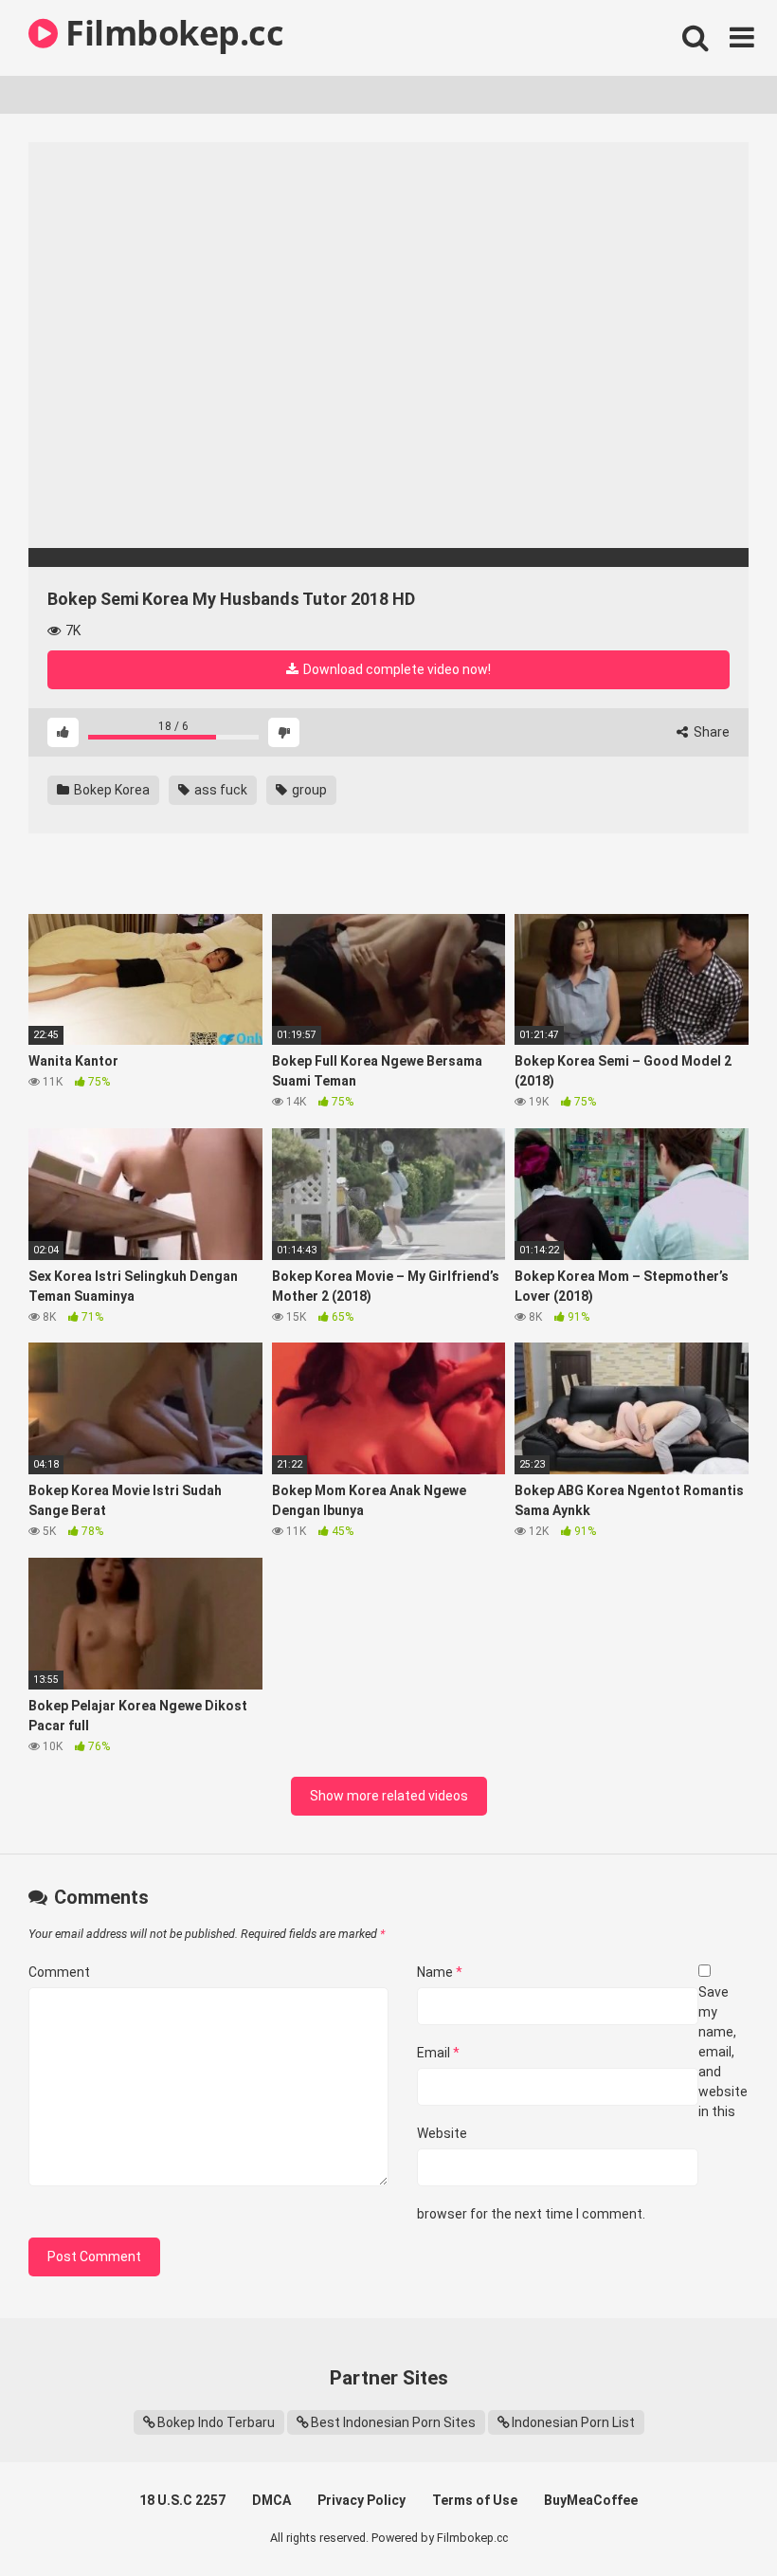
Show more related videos (389, 1796)
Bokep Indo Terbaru (216, 2422)
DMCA (271, 2500)
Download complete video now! (396, 669)
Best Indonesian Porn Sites (393, 2422)
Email (438, 2053)
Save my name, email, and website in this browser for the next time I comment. (582, 2103)
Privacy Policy (361, 2500)
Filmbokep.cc (171, 33)
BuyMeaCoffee (591, 2500)
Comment (59, 1972)
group (308, 790)
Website (442, 2133)
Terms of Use (475, 2500)
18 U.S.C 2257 (182, 2500)
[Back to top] (714, 2519)
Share (710, 732)
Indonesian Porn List (573, 2422)
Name (440, 1972)
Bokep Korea (110, 790)
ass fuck (219, 790)
